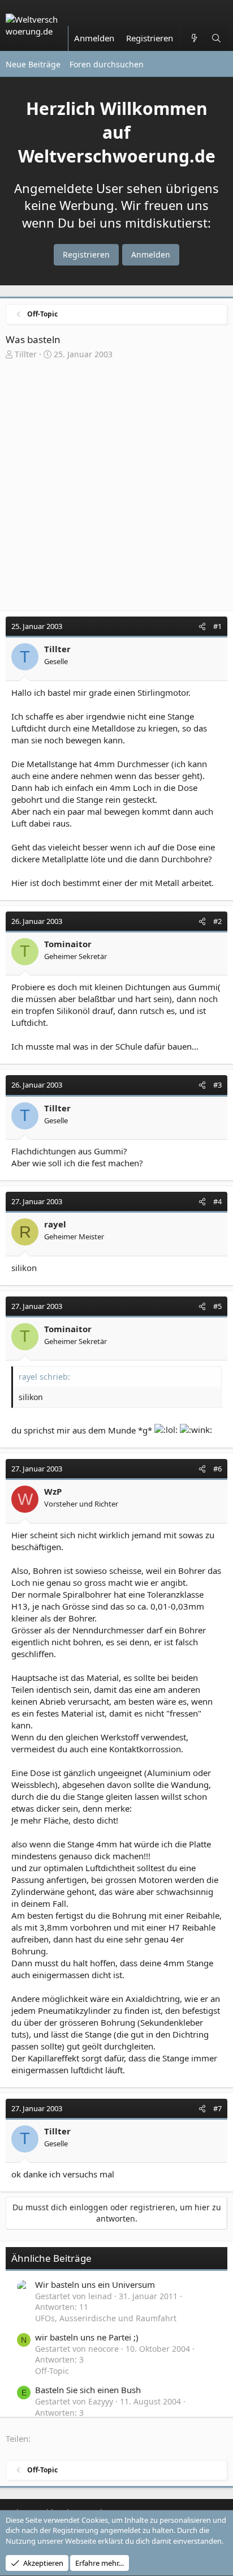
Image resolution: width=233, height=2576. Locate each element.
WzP (53, 1491)
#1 (217, 626)
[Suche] (216, 38)
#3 (217, 1085)
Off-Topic (52, 2371)
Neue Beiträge (33, 64)
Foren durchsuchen (107, 64)
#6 (217, 1469)
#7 (217, 2108)
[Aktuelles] (194, 38)
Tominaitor (68, 944)
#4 (217, 1201)
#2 (217, 921)
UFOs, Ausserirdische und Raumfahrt (106, 2318)
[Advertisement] (116, 488)
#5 (217, 1306)
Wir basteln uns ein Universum (95, 2284)
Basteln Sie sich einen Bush (88, 2390)
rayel (55, 1224)
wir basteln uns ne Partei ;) (87, 2337)
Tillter (26, 354)
